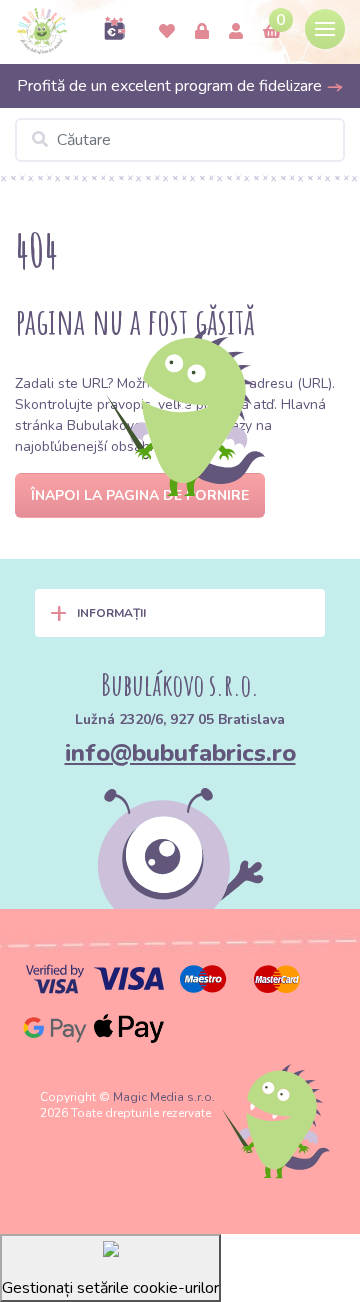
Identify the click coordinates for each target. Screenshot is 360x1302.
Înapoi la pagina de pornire (140, 495)
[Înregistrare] (236, 32)
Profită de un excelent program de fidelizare (171, 86)
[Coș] (272, 32)
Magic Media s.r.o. (164, 1097)
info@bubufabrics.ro (180, 753)
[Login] (202, 32)
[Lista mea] (167, 32)
